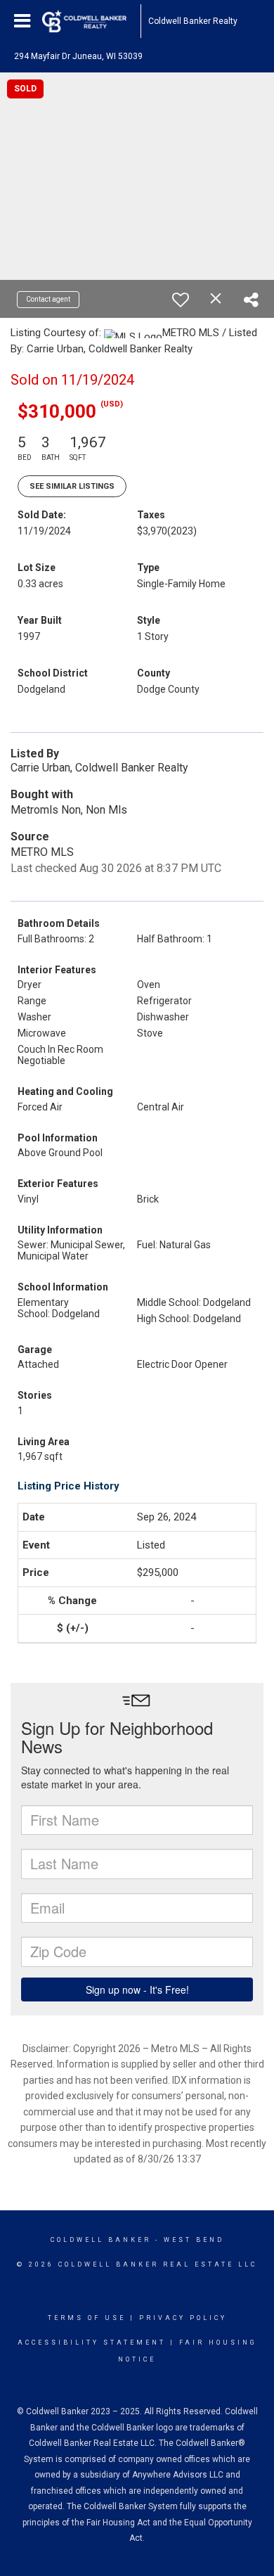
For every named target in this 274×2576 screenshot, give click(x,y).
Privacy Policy (183, 2318)
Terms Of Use (87, 2318)
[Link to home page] (91, 21)
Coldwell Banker (101, 2240)
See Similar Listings (72, 486)
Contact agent (48, 299)
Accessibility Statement (92, 2343)
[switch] (181, 300)
